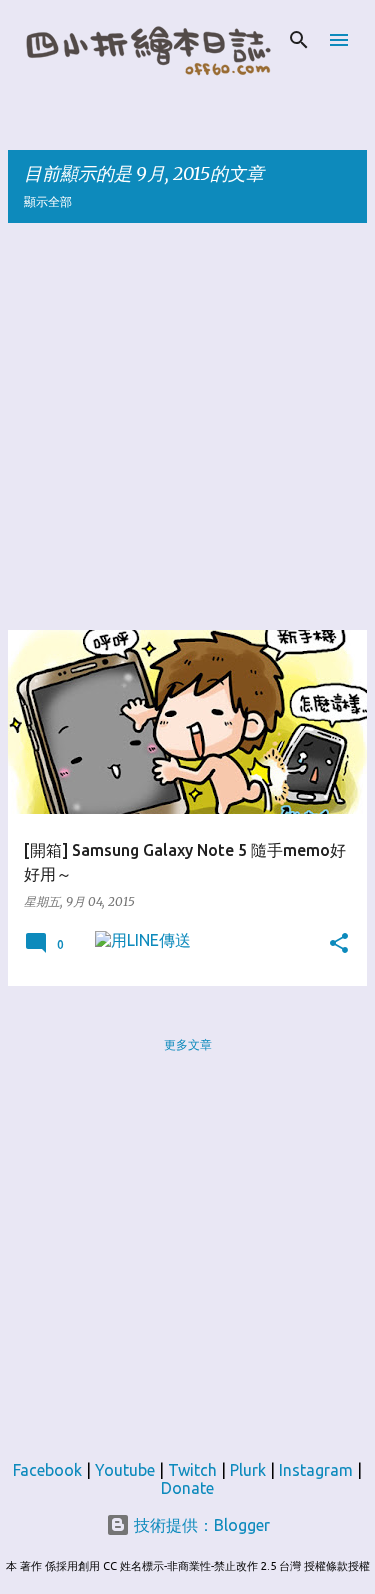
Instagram (316, 1470)
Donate (187, 1488)
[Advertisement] (187, 426)
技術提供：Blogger (200, 1525)
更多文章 (188, 1044)
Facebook (47, 1470)
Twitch (192, 1470)
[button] (339, 944)
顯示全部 (48, 201)
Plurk (248, 1470)
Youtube (125, 1470)
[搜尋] (299, 40)
